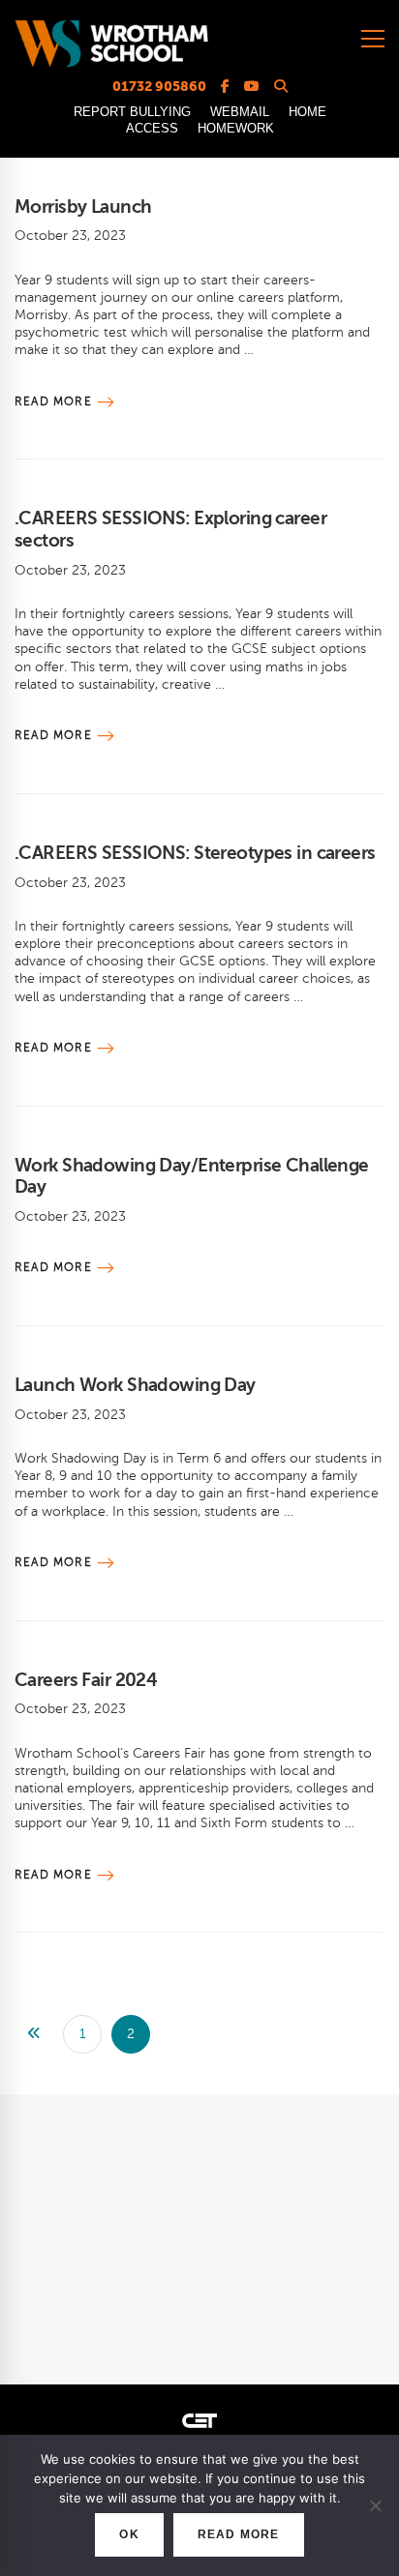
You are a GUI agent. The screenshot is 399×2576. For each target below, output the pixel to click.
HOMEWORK (236, 128)
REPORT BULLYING (132, 112)
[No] (375, 2505)
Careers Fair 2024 (86, 1680)
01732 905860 (159, 86)
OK (129, 2534)
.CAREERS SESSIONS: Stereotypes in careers (195, 853)
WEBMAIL (240, 112)
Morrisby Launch (83, 207)
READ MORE (239, 2534)
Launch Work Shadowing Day (135, 1385)
